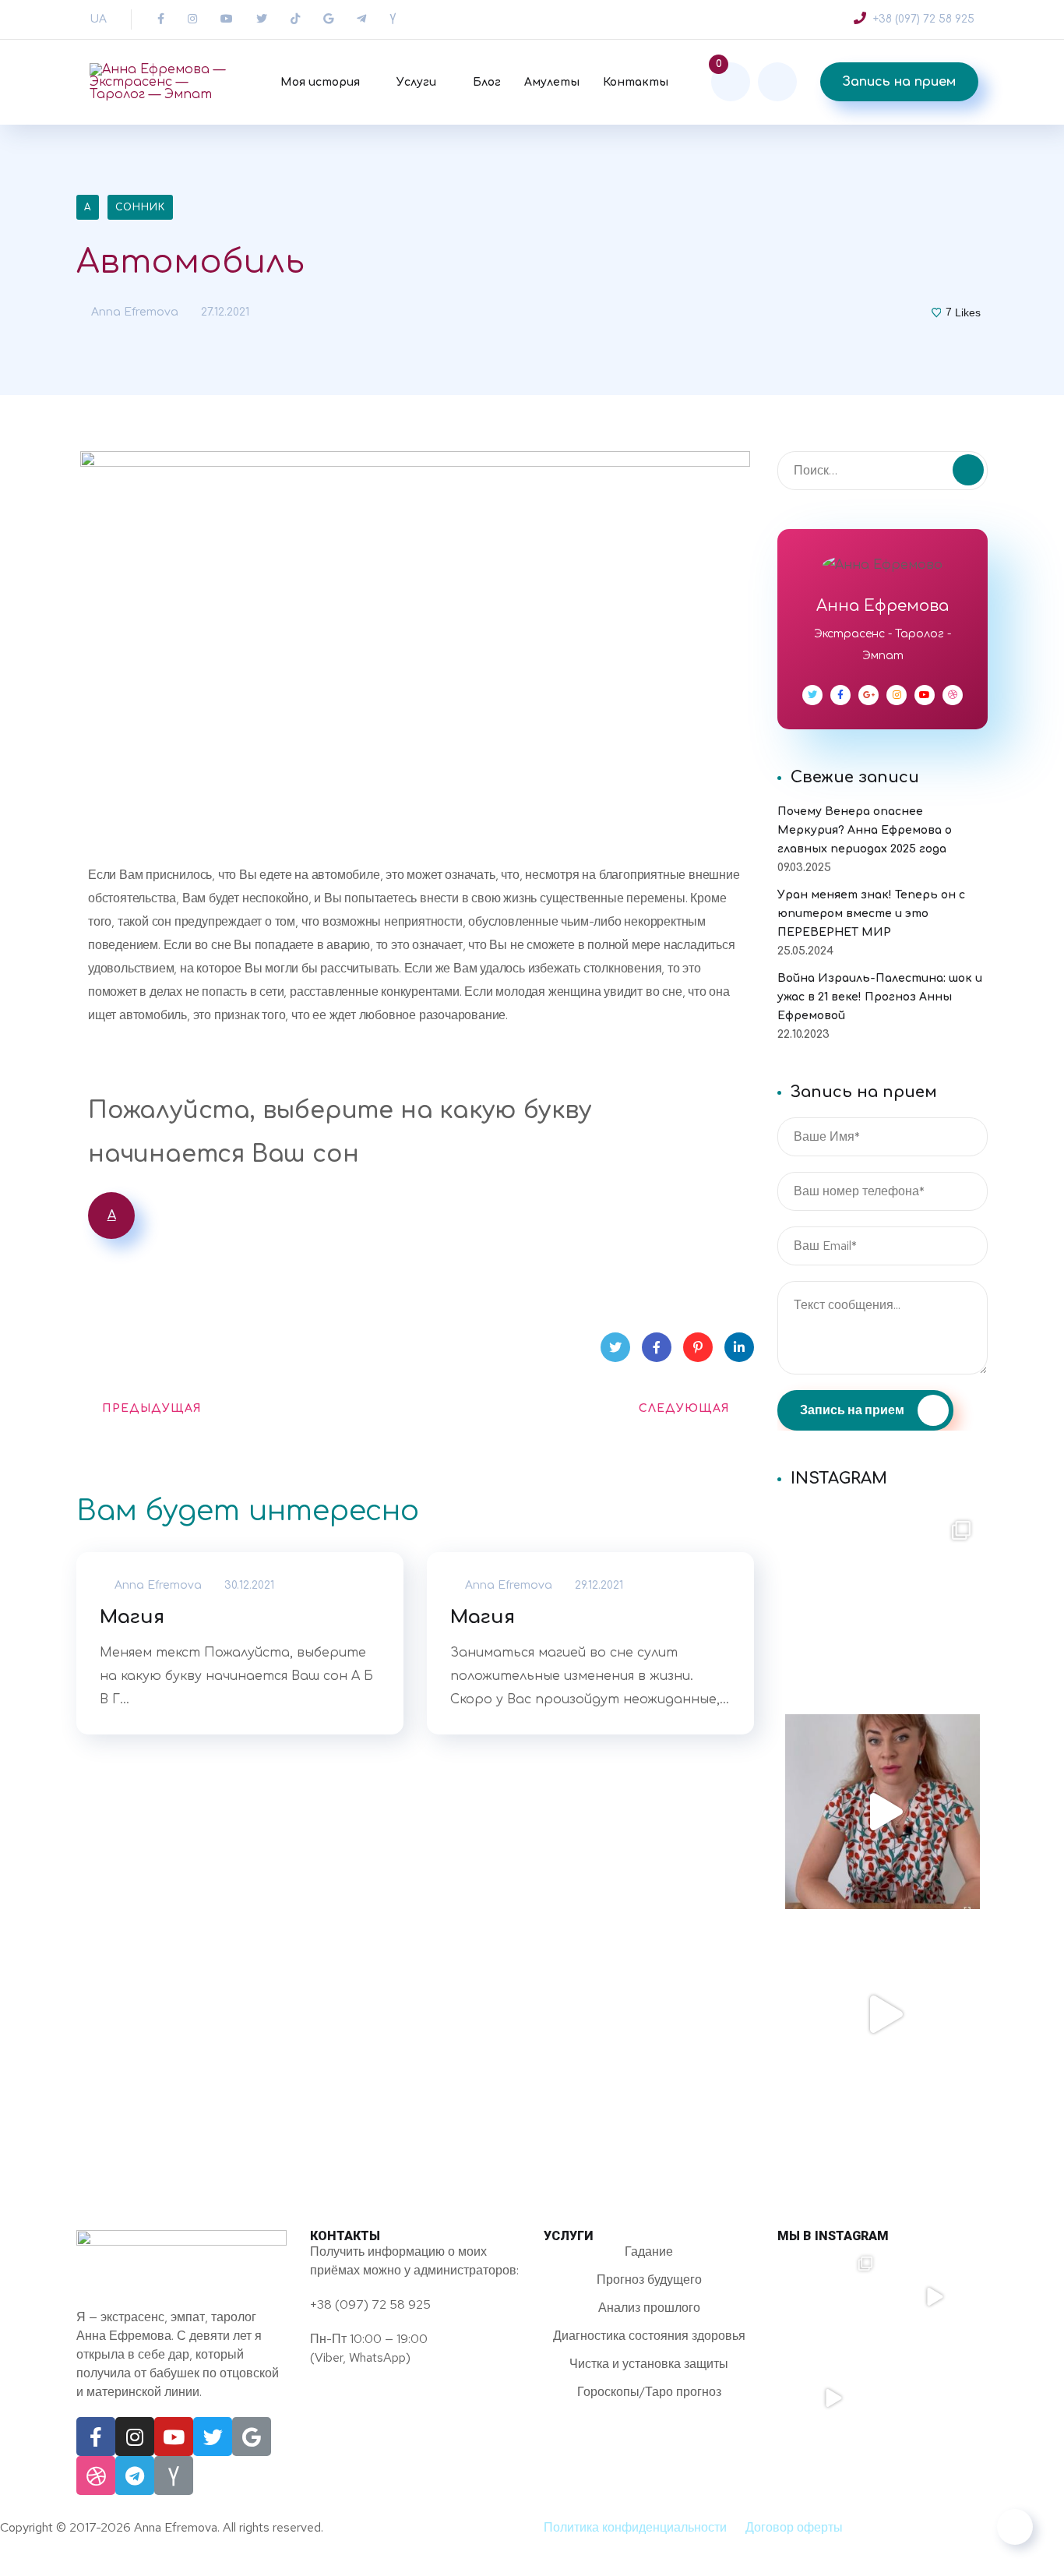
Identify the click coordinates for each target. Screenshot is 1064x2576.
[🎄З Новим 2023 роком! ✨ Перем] (883, 1609)
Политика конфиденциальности (635, 2527)
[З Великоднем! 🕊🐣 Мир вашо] (933, 2398)
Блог (487, 82)
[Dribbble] (96, 2475)
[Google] (252, 2437)
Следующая (684, 1408)
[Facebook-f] (96, 2437)
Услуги (416, 82)
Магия (132, 1617)
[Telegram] (135, 2475)
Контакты (636, 82)
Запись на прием (899, 82)
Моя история (320, 82)
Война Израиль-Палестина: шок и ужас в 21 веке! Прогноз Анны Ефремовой (880, 997)
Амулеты (552, 82)
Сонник (140, 207)
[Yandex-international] (174, 2475)
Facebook (657, 1347)
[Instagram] (135, 2437)
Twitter (615, 1347)
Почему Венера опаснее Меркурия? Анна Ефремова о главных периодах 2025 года (865, 830)
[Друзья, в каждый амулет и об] (883, 2014)
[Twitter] (213, 2437)
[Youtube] (174, 2437)
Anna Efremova (133, 312)
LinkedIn (739, 1347)
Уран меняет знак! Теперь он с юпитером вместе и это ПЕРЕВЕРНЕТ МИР (871, 914)
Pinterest (698, 1347)
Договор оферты (794, 2527)
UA (98, 19)
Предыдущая (152, 1408)
